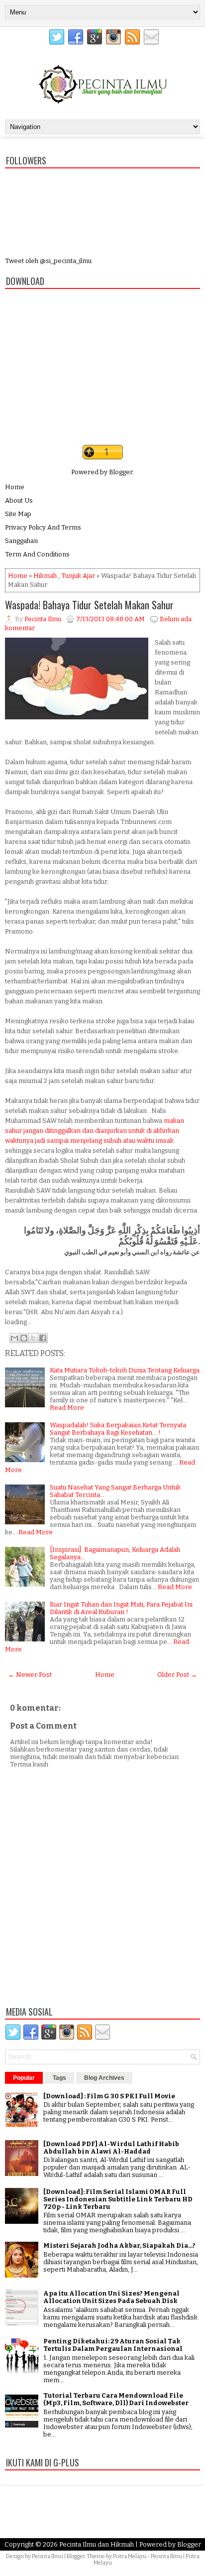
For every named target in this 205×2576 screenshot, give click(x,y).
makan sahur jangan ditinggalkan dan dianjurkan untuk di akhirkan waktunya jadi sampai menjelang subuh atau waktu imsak (95, 1131)
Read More (67, 1408)
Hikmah (45, 576)
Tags (59, 2078)
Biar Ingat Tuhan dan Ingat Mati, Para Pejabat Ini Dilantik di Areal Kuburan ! (121, 1608)
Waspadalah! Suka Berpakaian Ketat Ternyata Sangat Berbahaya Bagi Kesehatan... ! (118, 1429)
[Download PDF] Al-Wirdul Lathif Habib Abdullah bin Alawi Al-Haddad (111, 2148)
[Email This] (14, 1338)
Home (15, 487)
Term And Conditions (37, 554)
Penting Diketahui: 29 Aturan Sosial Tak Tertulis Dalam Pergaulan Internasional (113, 2345)
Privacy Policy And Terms (43, 527)
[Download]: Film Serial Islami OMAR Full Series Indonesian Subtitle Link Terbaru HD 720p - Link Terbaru (118, 2199)
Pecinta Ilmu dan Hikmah (97, 2544)
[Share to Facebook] (43, 1338)
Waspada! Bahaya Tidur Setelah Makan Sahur (89, 605)
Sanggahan (21, 541)
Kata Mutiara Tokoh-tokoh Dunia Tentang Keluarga (125, 1370)
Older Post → (177, 1675)
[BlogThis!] (24, 1338)
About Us (19, 500)
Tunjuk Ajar (78, 576)
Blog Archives (104, 2078)
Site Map (18, 514)
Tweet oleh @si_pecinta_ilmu (48, 261)
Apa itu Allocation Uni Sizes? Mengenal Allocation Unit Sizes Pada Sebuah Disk (111, 2297)
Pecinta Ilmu (48, 2556)
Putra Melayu (130, 2556)
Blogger (121, 472)
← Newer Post (30, 1675)
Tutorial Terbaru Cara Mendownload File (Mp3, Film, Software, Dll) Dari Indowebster (116, 2399)
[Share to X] (33, 1338)
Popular (24, 2078)
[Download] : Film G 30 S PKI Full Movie (109, 2096)
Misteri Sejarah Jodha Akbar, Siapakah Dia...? (119, 2245)
